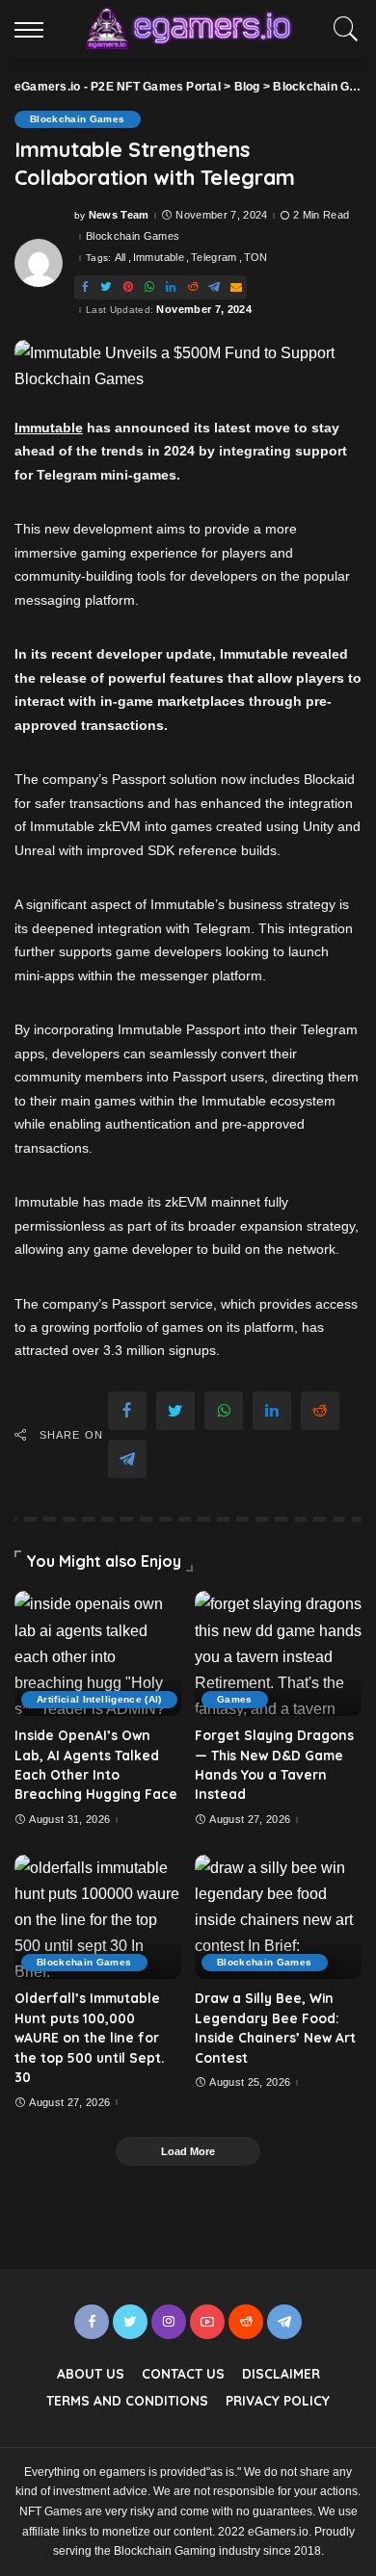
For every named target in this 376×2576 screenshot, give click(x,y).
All (121, 258)
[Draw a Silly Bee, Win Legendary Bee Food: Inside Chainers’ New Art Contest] (278, 1917)
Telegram (214, 258)
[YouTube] (207, 2322)
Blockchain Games (78, 119)
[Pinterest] (128, 287)
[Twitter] (106, 287)
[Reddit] (193, 287)
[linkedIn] (171, 287)
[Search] (341, 29)
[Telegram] (214, 287)
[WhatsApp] (149, 287)
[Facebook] (85, 287)
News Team (119, 215)
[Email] (236, 287)
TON (256, 258)
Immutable (159, 258)
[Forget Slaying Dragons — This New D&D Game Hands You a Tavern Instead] (278, 1653)
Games (235, 1699)
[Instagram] (169, 2322)
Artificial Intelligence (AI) (99, 1699)
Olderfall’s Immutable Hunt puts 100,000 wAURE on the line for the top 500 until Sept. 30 (89, 2037)
